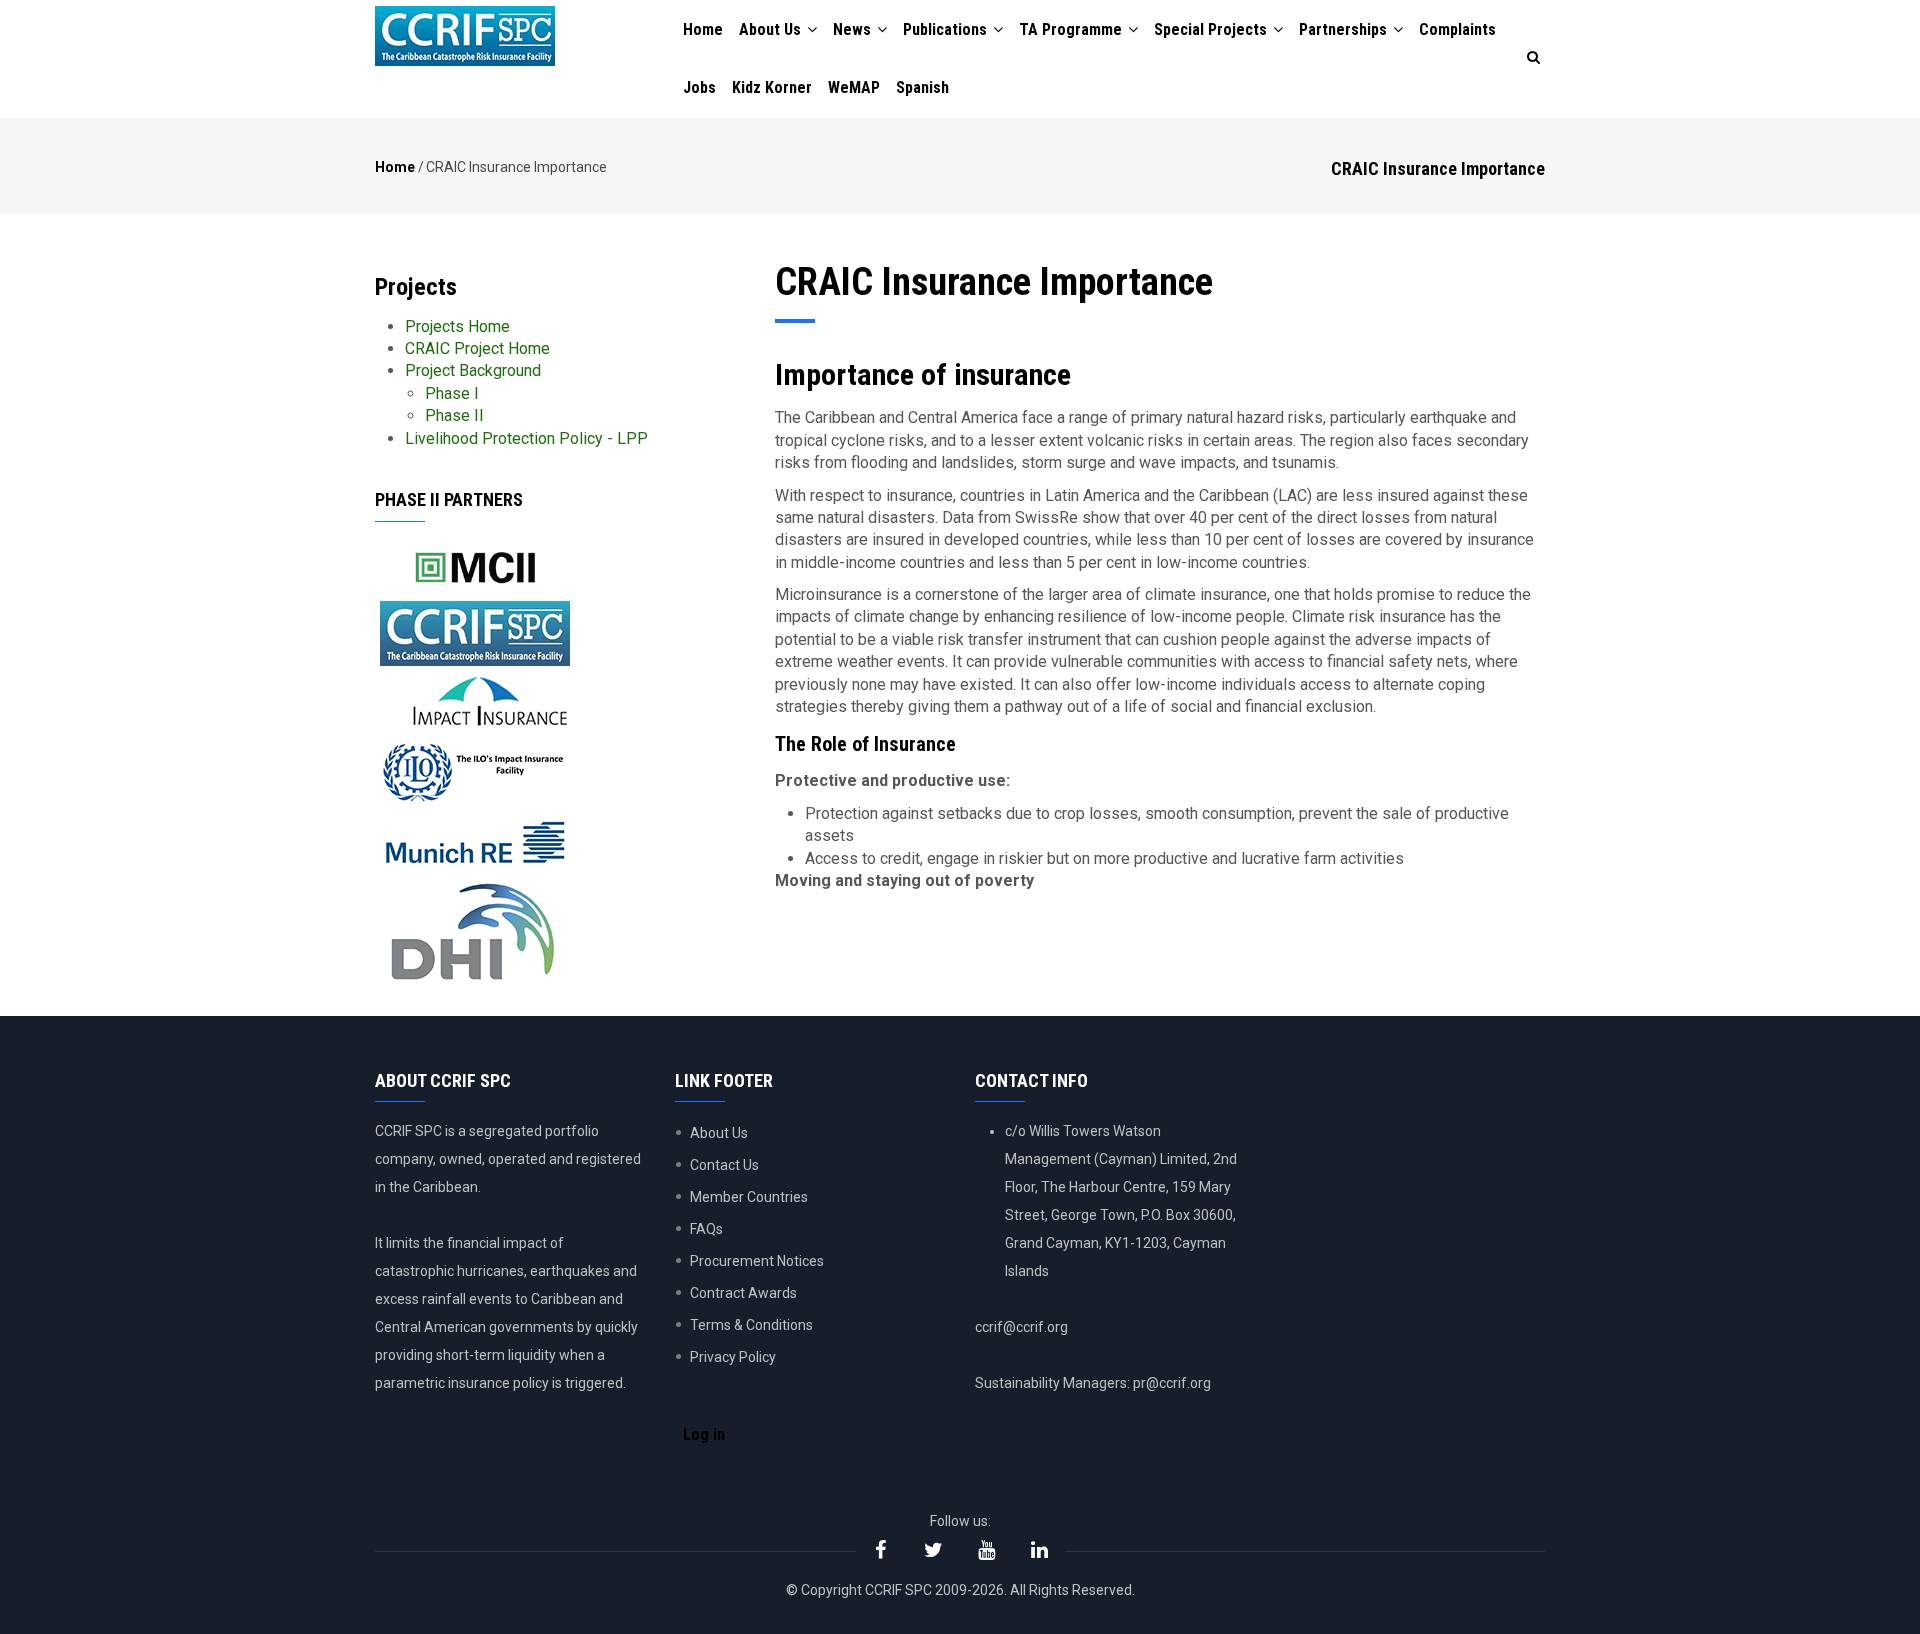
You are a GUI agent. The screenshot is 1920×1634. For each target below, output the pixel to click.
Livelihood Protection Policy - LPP (526, 438)
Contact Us (724, 1165)
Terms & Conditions (751, 1325)
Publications (947, 29)
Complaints (1457, 29)
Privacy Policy (733, 1357)
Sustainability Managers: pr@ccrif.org (1093, 1383)
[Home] (465, 36)
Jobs (699, 87)
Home (703, 29)
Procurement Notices (757, 1261)
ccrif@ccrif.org (1021, 1327)
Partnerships (1345, 29)
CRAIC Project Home (477, 348)
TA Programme (1072, 29)
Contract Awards (743, 1293)
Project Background (473, 370)
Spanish (922, 87)
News (854, 29)
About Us (772, 29)
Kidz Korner (772, 87)
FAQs (706, 1229)
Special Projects (1212, 29)
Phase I (452, 393)
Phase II (454, 415)
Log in (704, 1434)
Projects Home (457, 326)
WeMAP (854, 87)
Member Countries (749, 1197)
